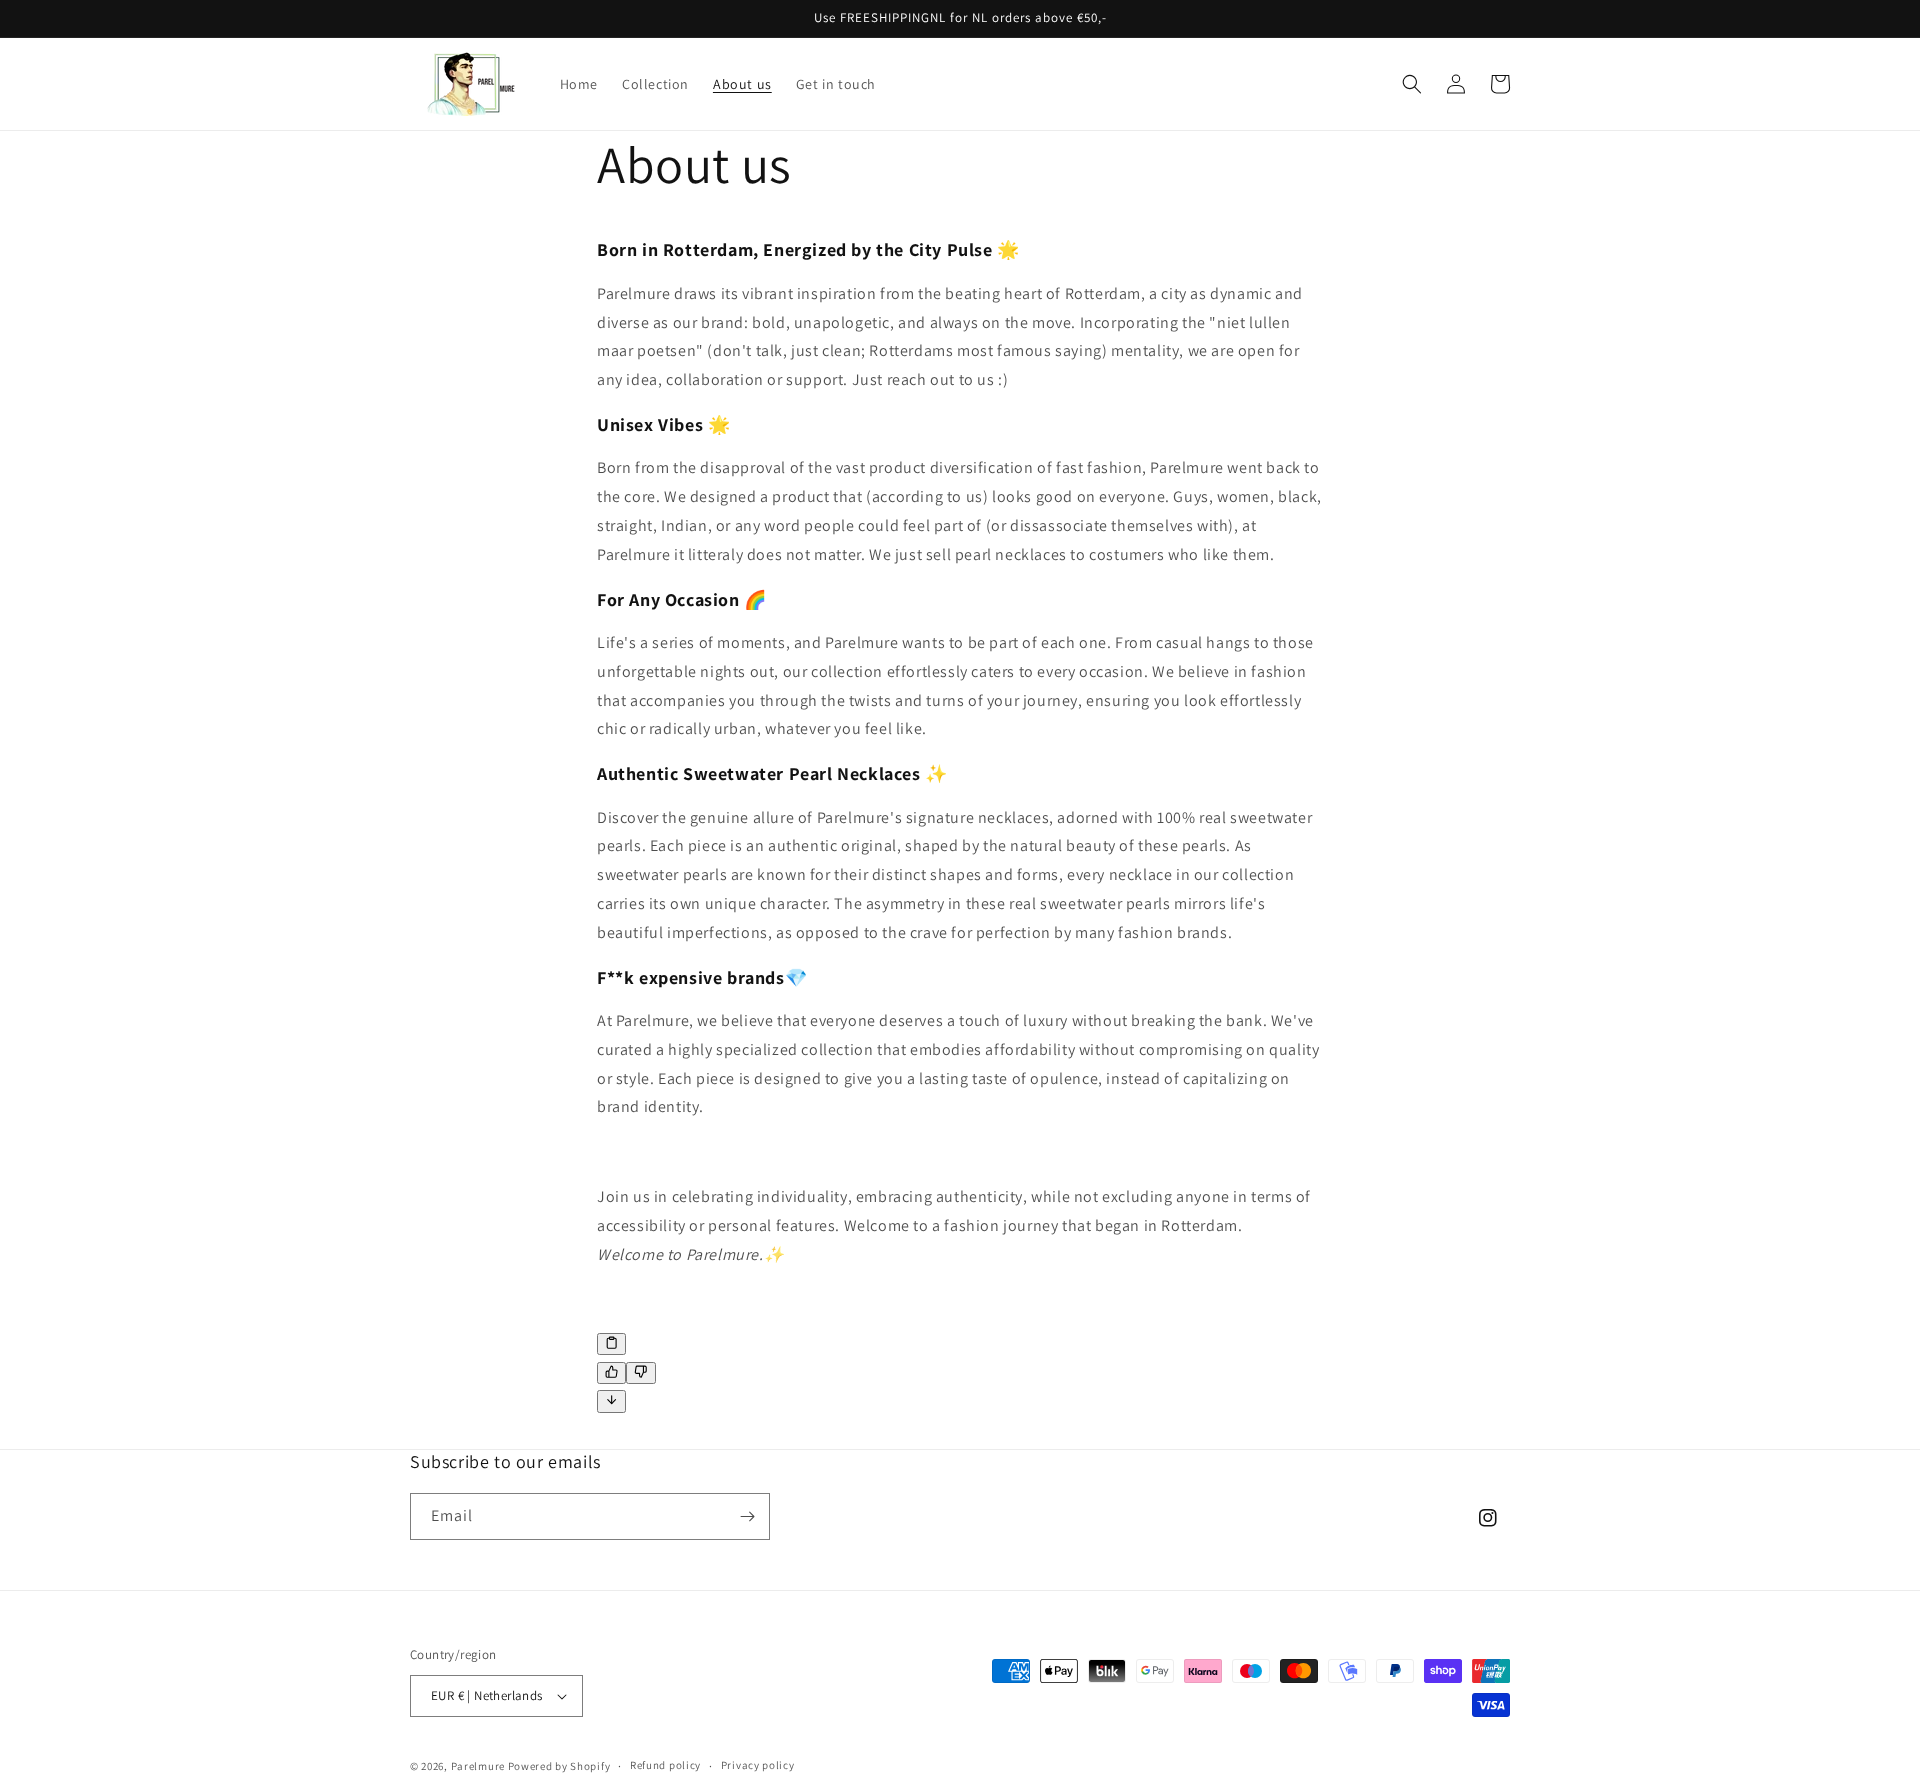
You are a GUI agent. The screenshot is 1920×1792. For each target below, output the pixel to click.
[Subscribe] (747, 1516)
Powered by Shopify (559, 1766)
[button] (1412, 84)
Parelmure (478, 1766)
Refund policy (665, 1765)
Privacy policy (758, 1765)
